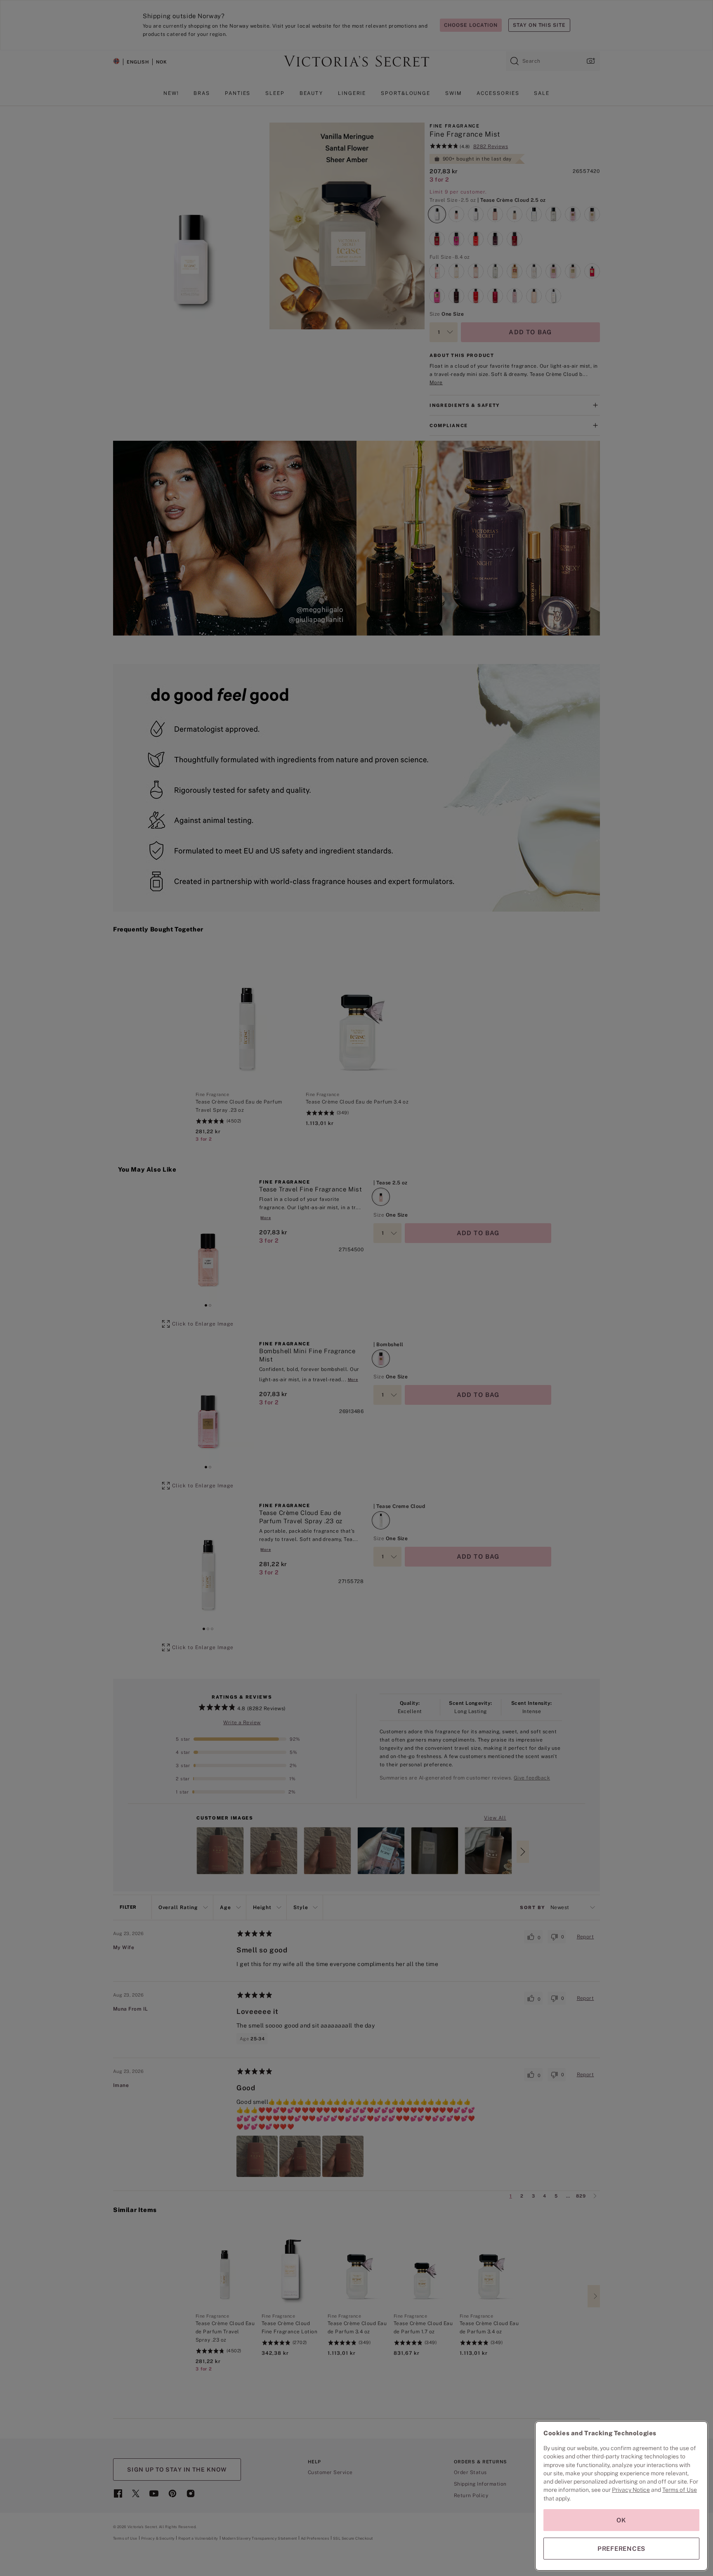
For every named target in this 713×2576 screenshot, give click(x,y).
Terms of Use (680, 2490)
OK (621, 2520)
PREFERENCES (621, 2549)
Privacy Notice (631, 2490)
